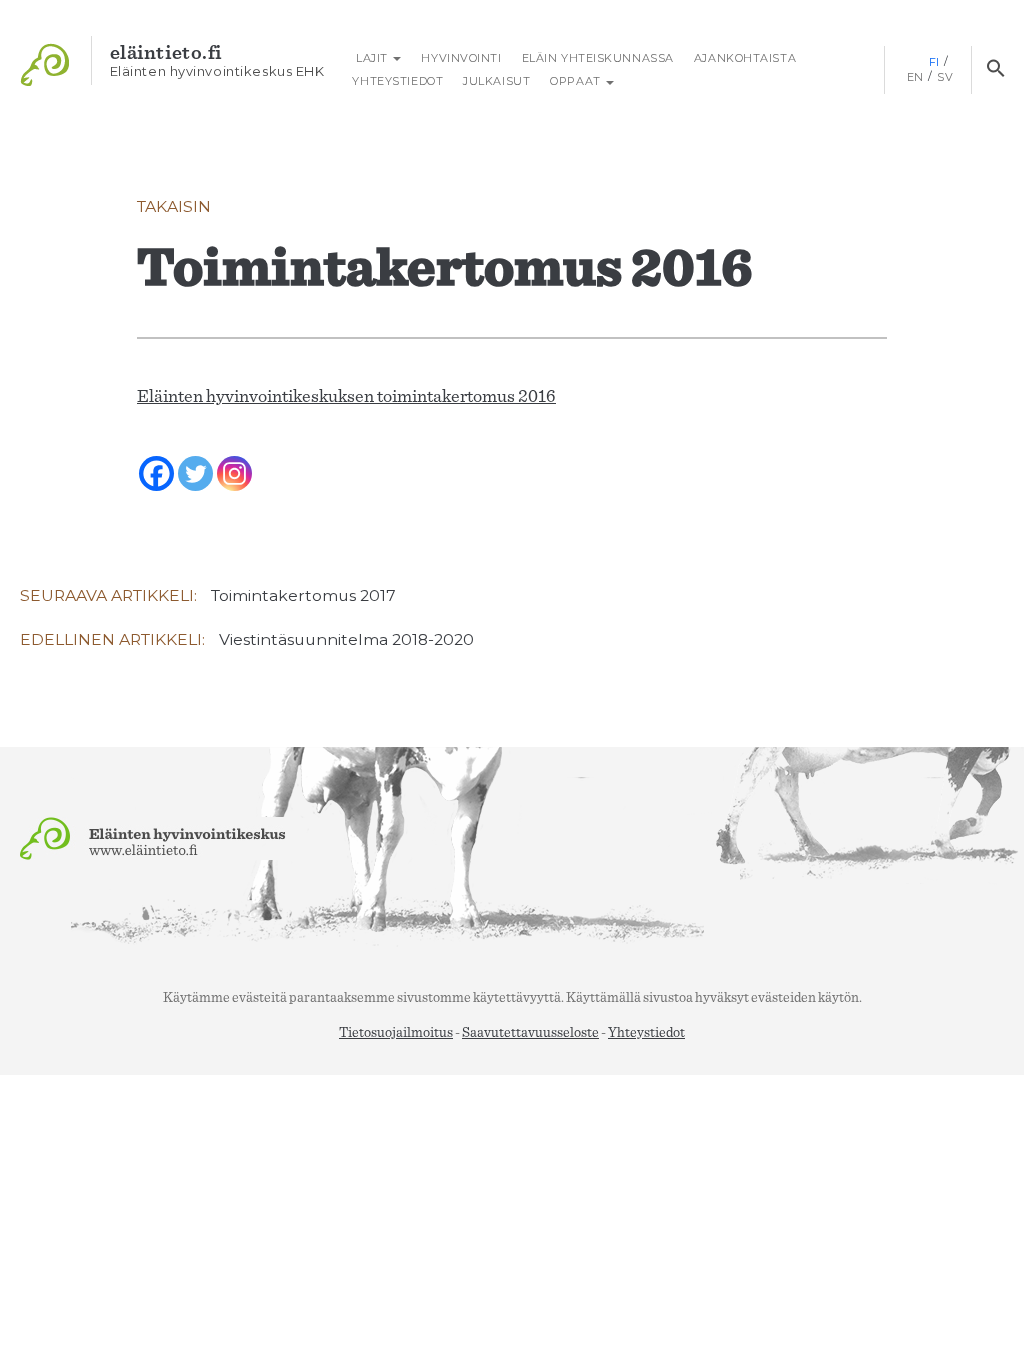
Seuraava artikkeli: (208, 595)
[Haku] (995, 70)
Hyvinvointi (461, 58)
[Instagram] (234, 460)
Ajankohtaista (745, 58)
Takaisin (174, 206)
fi (934, 62)
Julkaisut (496, 81)
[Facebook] (156, 460)
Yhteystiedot (397, 81)
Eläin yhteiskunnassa (598, 58)
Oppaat (577, 81)
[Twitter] (195, 460)
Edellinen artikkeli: (247, 639)
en (915, 77)
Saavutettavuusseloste (530, 1033)
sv (945, 77)
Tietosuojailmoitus (396, 1033)
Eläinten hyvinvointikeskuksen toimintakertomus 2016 (346, 397)
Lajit (371, 58)
